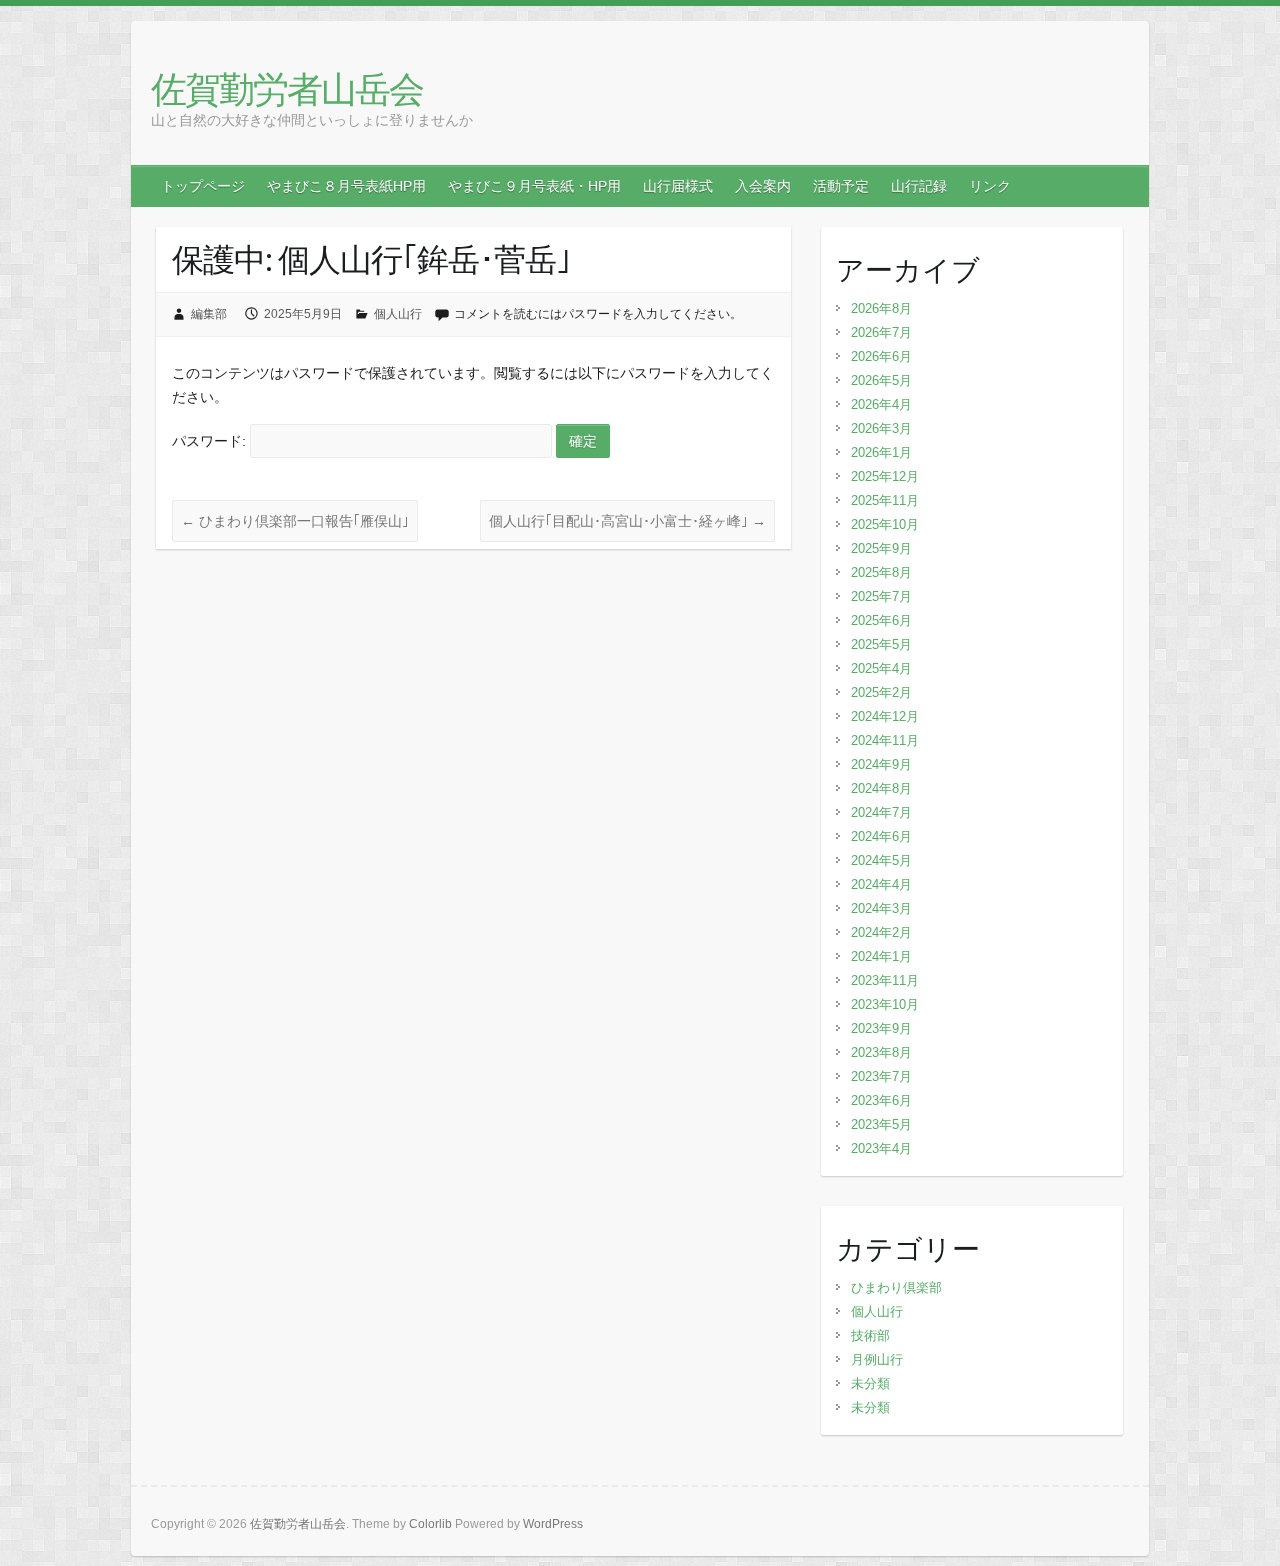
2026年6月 (881, 356)
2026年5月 (881, 380)
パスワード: (211, 441)
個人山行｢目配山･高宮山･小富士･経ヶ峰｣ (627, 521)
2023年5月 (881, 1124)
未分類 (870, 1383)
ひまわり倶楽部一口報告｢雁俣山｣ (295, 521)
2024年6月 (881, 836)
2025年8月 (881, 572)
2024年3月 (881, 908)
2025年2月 (881, 692)
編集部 (209, 314)
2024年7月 (881, 812)
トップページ (203, 186)
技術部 (870, 1335)
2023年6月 (881, 1100)
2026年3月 (881, 428)
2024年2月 (881, 932)
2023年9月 (881, 1028)
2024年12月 (885, 716)
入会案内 (763, 186)
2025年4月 (881, 668)
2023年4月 (881, 1148)
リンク (990, 186)
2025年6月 (881, 620)
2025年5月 (881, 644)
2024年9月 (881, 764)
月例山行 (877, 1359)
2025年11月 (885, 500)
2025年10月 (885, 524)
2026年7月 (881, 332)
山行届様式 (678, 186)
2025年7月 (881, 596)
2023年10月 (885, 1004)
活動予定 (841, 186)
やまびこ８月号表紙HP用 (346, 186)
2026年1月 (881, 452)
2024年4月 (881, 884)
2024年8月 (881, 788)
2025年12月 (885, 476)
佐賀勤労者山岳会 (287, 88)
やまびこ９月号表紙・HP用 (534, 186)
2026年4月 (881, 404)
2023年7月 (881, 1076)
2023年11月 (885, 980)
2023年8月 (881, 1052)
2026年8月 (881, 308)
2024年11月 (885, 740)
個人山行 (398, 314)
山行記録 (919, 186)
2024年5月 (881, 860)
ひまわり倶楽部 (896, 1287)
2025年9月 (881, 548)
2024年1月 (881, 956)
